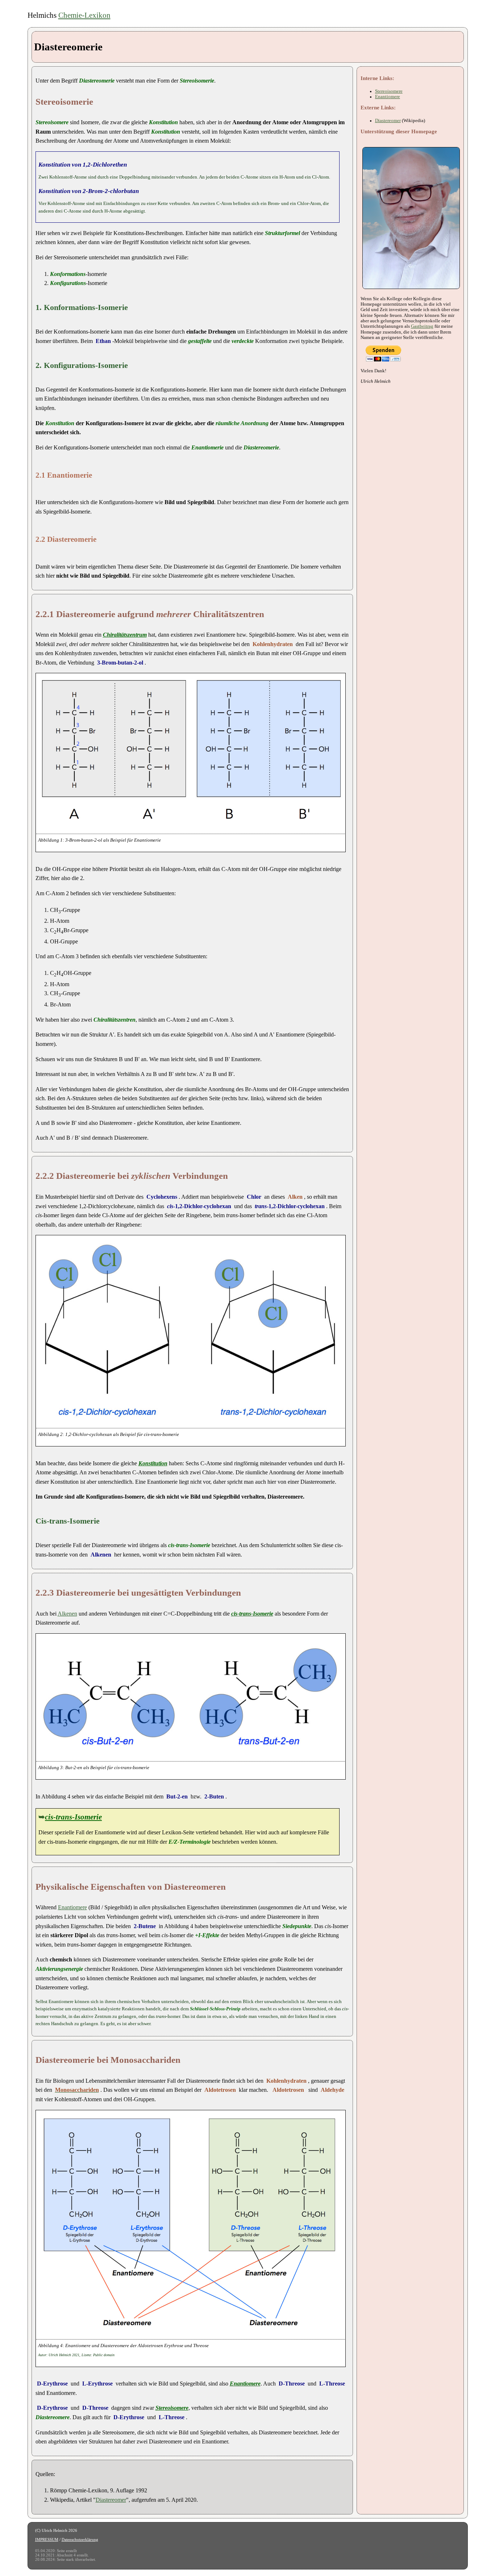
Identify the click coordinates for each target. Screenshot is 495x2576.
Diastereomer (111, 2500)
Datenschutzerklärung (80, 2539)
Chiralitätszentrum (125, 635)
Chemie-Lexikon (84, 15)
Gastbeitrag (422, 326)
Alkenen (67, 1614)
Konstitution (153, 1463)
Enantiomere (72, 1907)
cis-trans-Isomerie (73, 1817)
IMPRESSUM (47, 2539)
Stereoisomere (172, 2408)
